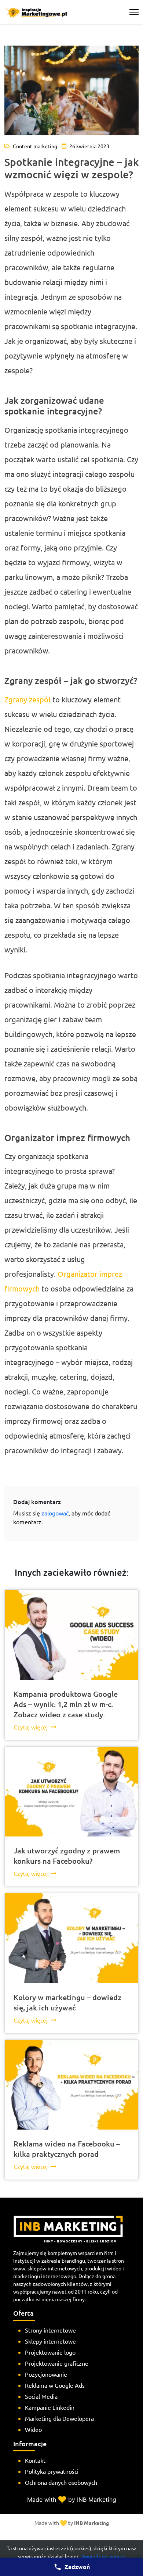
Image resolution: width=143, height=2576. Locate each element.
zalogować (55, 1513)
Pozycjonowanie (46, 2374)
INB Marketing (91, 2523)
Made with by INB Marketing (72, 2500)
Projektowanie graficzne (57, 2363)
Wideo (33, 2429)
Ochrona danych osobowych (61, 2482)
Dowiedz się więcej (103, 2556)
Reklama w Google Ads (55, 2385)
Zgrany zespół (27, 699)
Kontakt (35, 2460)
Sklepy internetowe (50, 2341)
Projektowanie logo (50, 2352)
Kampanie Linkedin (50, 2407)
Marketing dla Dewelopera (59, 2418)
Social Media (41, 2396)
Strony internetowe (50, 2330)
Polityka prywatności (52, 2471)
